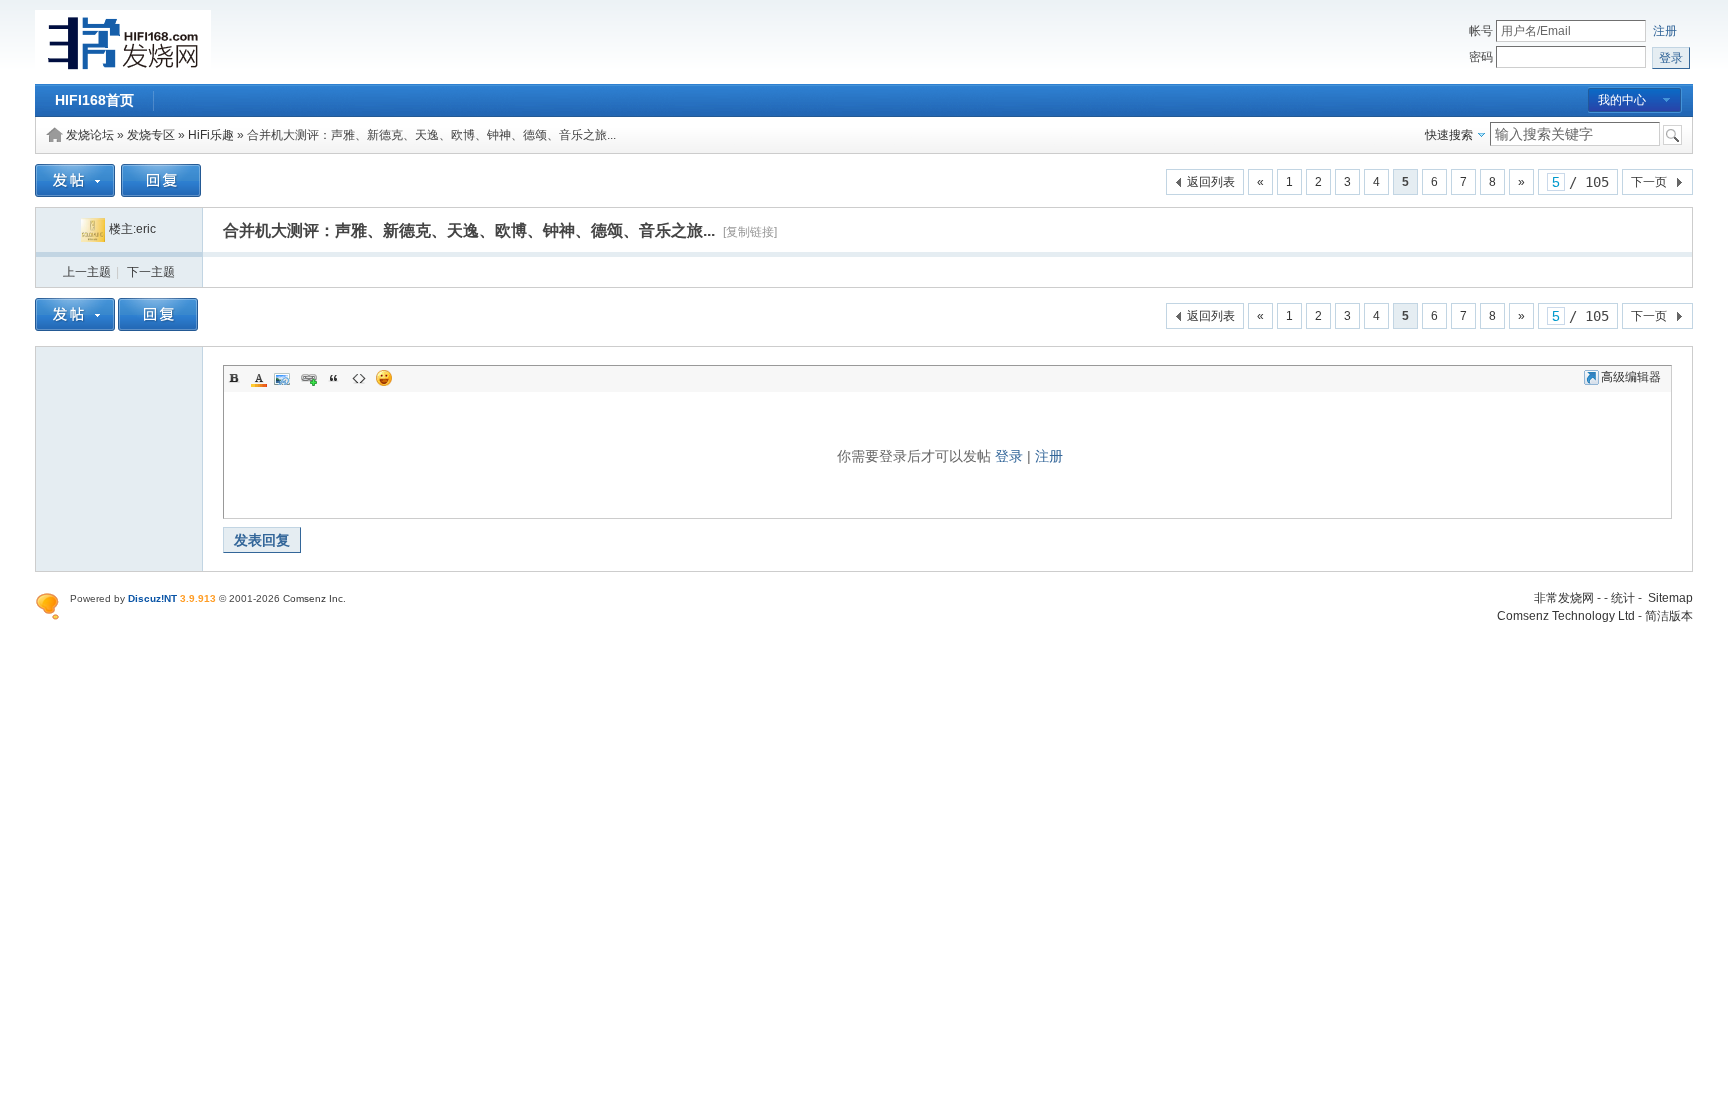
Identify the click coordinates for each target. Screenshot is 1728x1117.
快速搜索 (1449, 135)
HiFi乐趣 (211, 135)
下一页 (1649, 182)
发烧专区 (151, 135)
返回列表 (1211, 182)
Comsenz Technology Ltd (1566, 616)
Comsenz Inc (313, 598)
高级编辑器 (1631, 377)
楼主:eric (132, 229)
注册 (1665, 31)
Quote (334, 378)
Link (309, 378)
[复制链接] (750, 232)
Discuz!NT (152, 598)
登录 (1009, 456)
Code (359, 378)
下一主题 (151, 272)
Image (284, 378)
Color (259, 378)
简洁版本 (1669, 616)
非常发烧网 (1564, 598)
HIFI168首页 (94, 100)
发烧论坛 (90, 135)
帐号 (1481, 31)
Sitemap (1670, 598)
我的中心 (1622, 100)
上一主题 (87, 272)
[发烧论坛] (123, 72)
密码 (1481, 57)
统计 (1623, 598)
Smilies (384, 378)
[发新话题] (75, 193)
